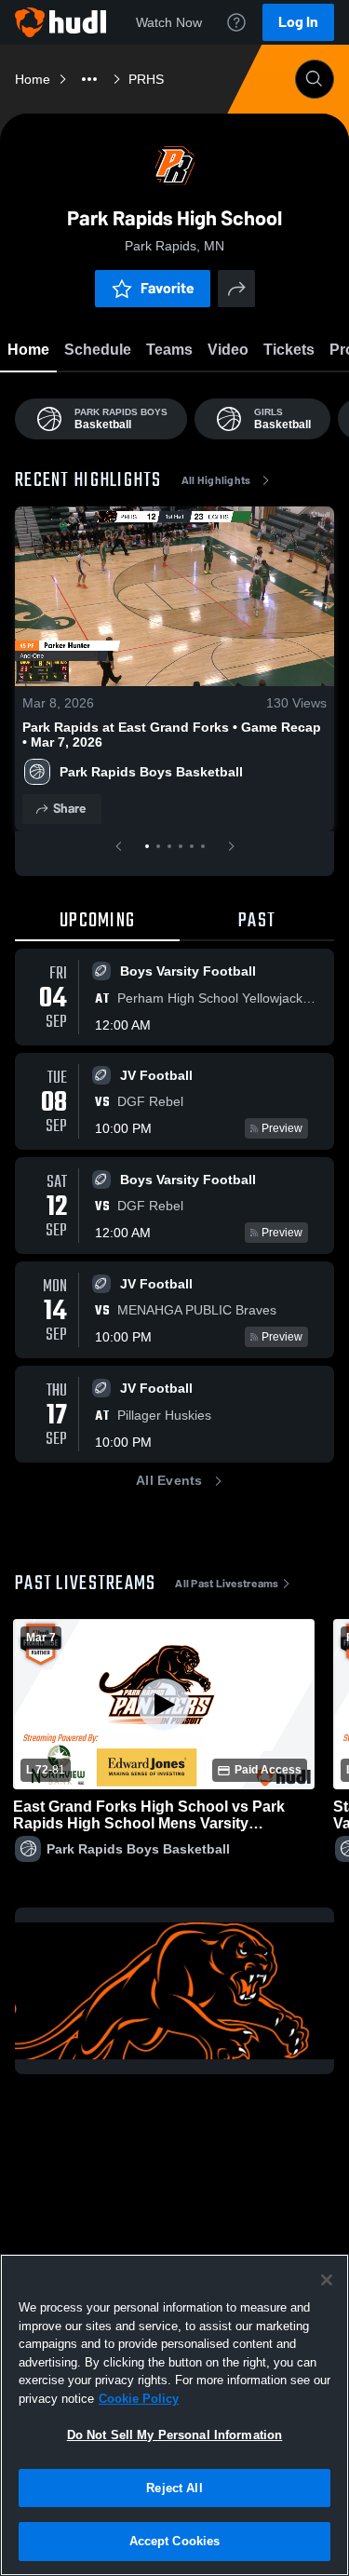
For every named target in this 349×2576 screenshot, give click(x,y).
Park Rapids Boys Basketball (151, 772)
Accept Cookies (175, 2541)
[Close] (327, 2280)
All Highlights (216, 480)
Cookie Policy (139, 2399)
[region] (174, 2415)
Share (69, 809)
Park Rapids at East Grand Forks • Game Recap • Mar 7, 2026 (172, 735)
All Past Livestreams (227, 1584)
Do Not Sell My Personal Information (175, 2435)
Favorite (168, 288)
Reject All (174, 2488)
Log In (298, 22)
